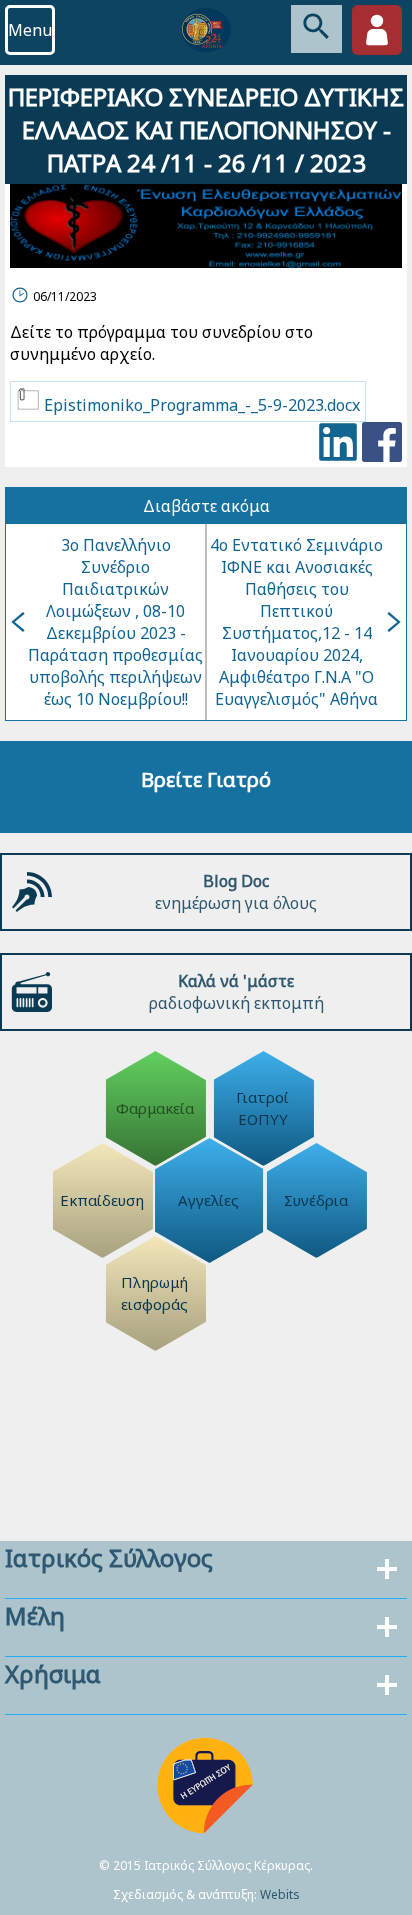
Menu (30, 30)
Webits (280, 1894)
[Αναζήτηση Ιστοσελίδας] (316, 29)
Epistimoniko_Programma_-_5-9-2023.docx (200, 405)
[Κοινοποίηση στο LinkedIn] (338, 444)
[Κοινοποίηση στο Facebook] (382, 444)
